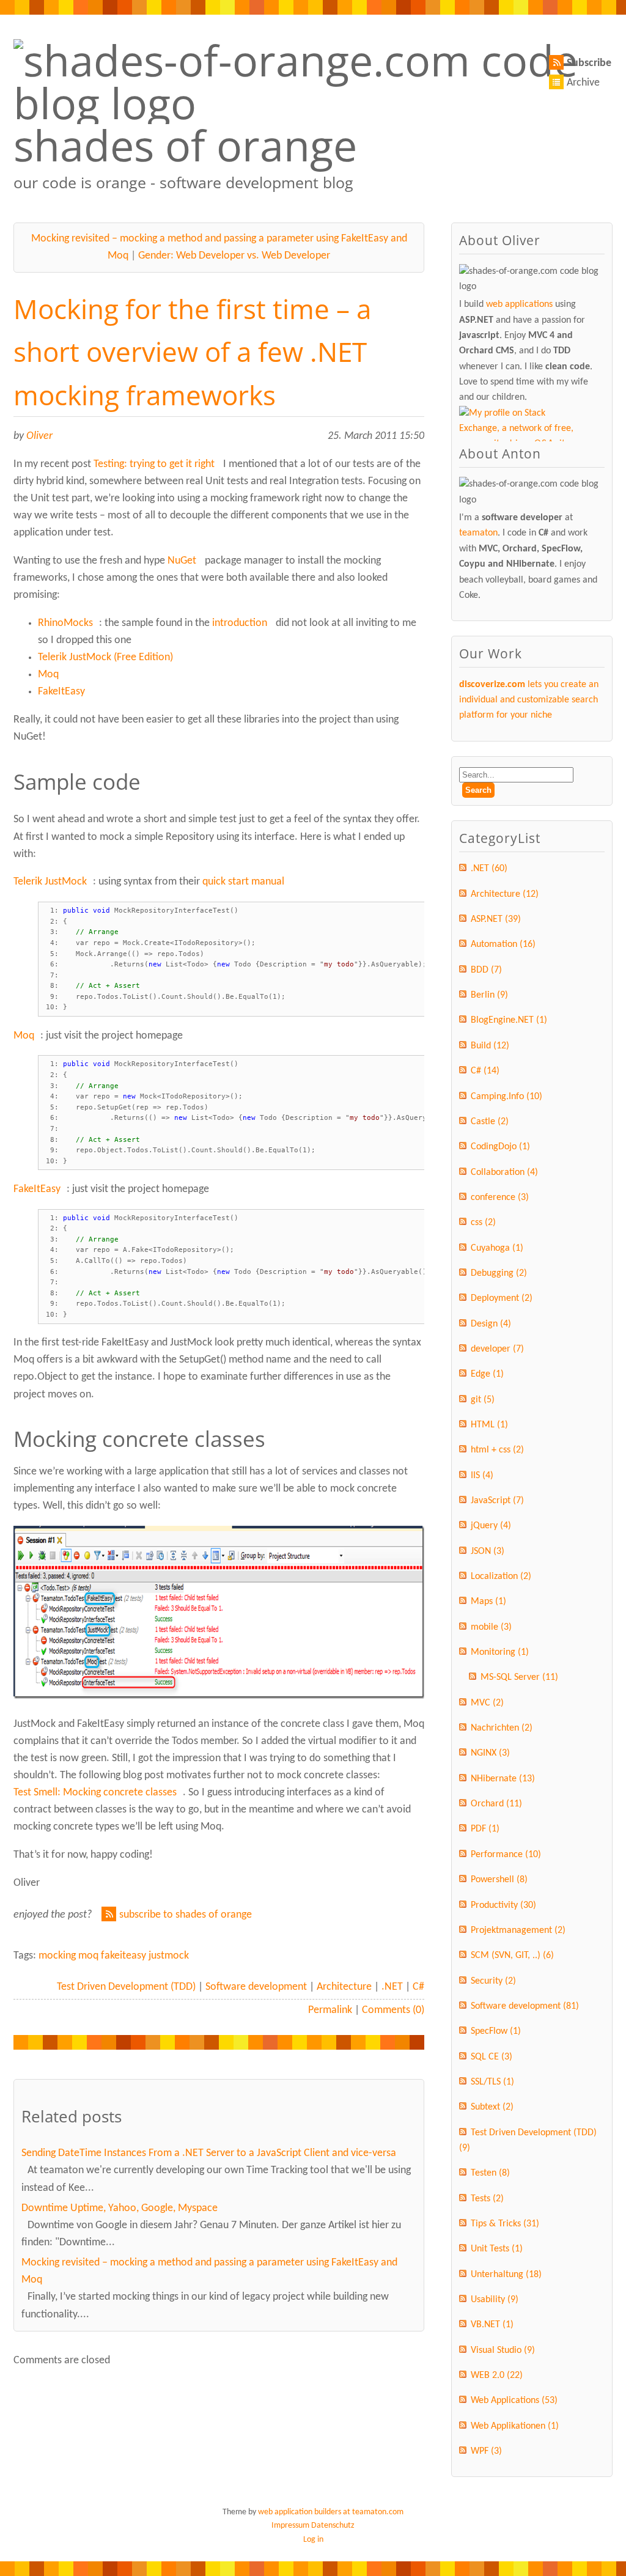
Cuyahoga (497, 1248)
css (483, 1223)
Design (491, 1324)
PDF (485, 1829)
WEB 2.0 (497, 2375)
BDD (486, 970)
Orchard (496, 1804)
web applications (519, 304)
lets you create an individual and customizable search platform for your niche (529, 700)
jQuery (491, 1526)
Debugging (499, 1273)
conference (500, 1198)
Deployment (502, 1298)
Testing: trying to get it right (154, 464)
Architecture (344, 1987)
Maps (488, 1602)
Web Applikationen (515, 2426)
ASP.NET (496, 919)
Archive (583, 83)
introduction (240, 623)
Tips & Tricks (505, 2224)
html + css (497, 1450)
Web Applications (514, 2401)
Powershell (499, 1880)
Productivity (503, 1905)
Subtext (492, 2107)
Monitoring (500, 1652)
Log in (313, 2540)
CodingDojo (500, 1147)
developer (497, 1349)
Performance (506, 1855)
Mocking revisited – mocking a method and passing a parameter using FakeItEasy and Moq (209, 2271)
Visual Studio (503, 2350)
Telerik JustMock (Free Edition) (105, 657)
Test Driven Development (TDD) (126, 1987)
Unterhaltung (506, 2275)
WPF (486, 2451)
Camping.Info (506, 1097)
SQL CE (492, 2057)
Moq (48, 675)
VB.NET (492, 2325)
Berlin (489, 995)
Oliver (39, 436)
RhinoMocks (65, 623)
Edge (487, 1374)
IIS (482, 1476)
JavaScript (497, 1501)
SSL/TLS (492, 2082)
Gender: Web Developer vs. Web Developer (234, 256)
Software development (256, 1987)
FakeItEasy (61, 692)
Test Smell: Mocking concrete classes (95, 1793)
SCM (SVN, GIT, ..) (512, 1956)
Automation (503, 944)
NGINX (490, 1753)
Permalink (330, 2010)
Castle (490, 1122)
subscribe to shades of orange (186, 1915)
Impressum (290, 2526)
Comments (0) (393, 2010)
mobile (491, 1627)
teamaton (478, 533)
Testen (490, 2173)
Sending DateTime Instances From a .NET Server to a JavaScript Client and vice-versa (209, 2153)
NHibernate (503, 1779)
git (483, 1400)
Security (493, 1981)
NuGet (182, 561)
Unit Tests (497, 2249)
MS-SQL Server (519, 1677)
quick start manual (243, 882)
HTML (489, 1425)
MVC (487, 1703)
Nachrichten (502, 1728)
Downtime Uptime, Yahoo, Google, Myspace (120, 2208)
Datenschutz (333, 2526)
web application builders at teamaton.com (331, 2512)
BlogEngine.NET (509, 1020)
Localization (501, 1577)
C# (418, 1987)
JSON (488, 1551)
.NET (392, 1987)
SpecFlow (496, 2031)
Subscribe (589, 63)
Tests (487, 2199)
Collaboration (504, 1172)
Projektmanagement (518, 1930)
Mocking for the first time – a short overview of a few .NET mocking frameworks (192, 352)
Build (490, 1046)
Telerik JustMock (50, 882)
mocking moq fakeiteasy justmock (114, 1956)
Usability (495, 2300)
